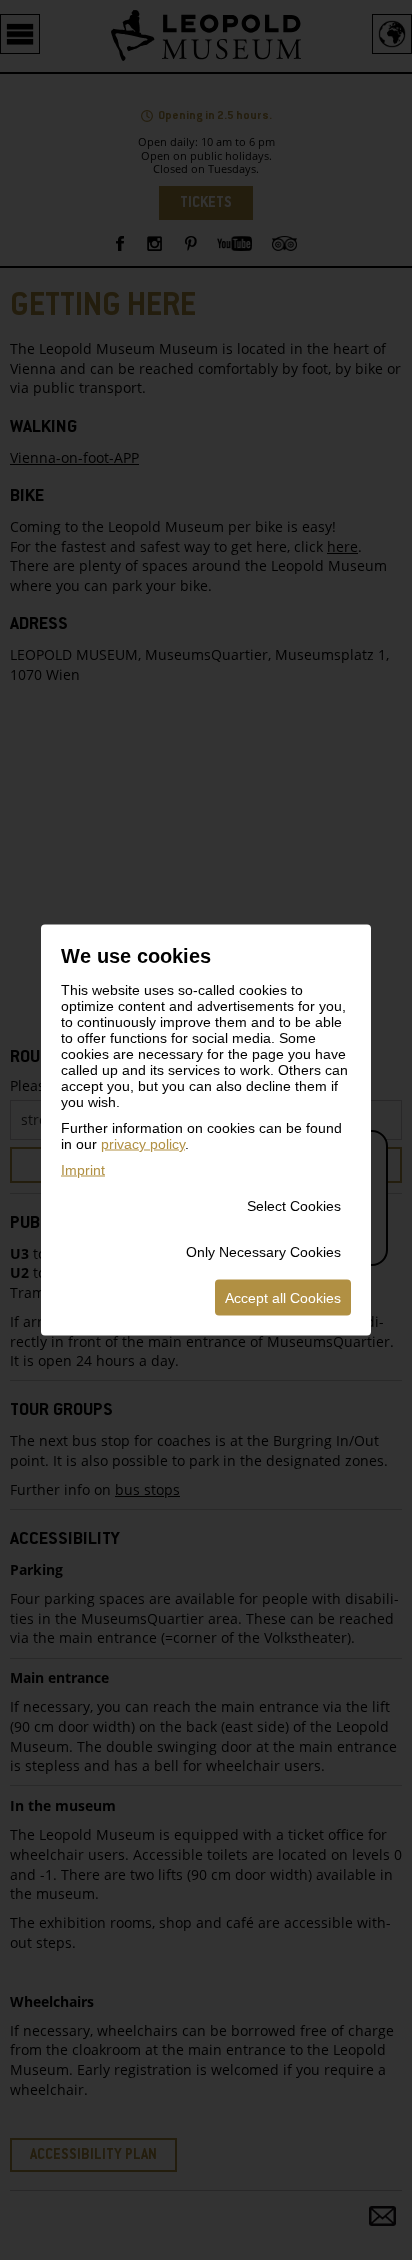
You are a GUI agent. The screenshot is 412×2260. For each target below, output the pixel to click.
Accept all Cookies (283, 1298)
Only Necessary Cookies (263, 1252)
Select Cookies (294, 1206)
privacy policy (143, 1144)
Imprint (83, 1170)
